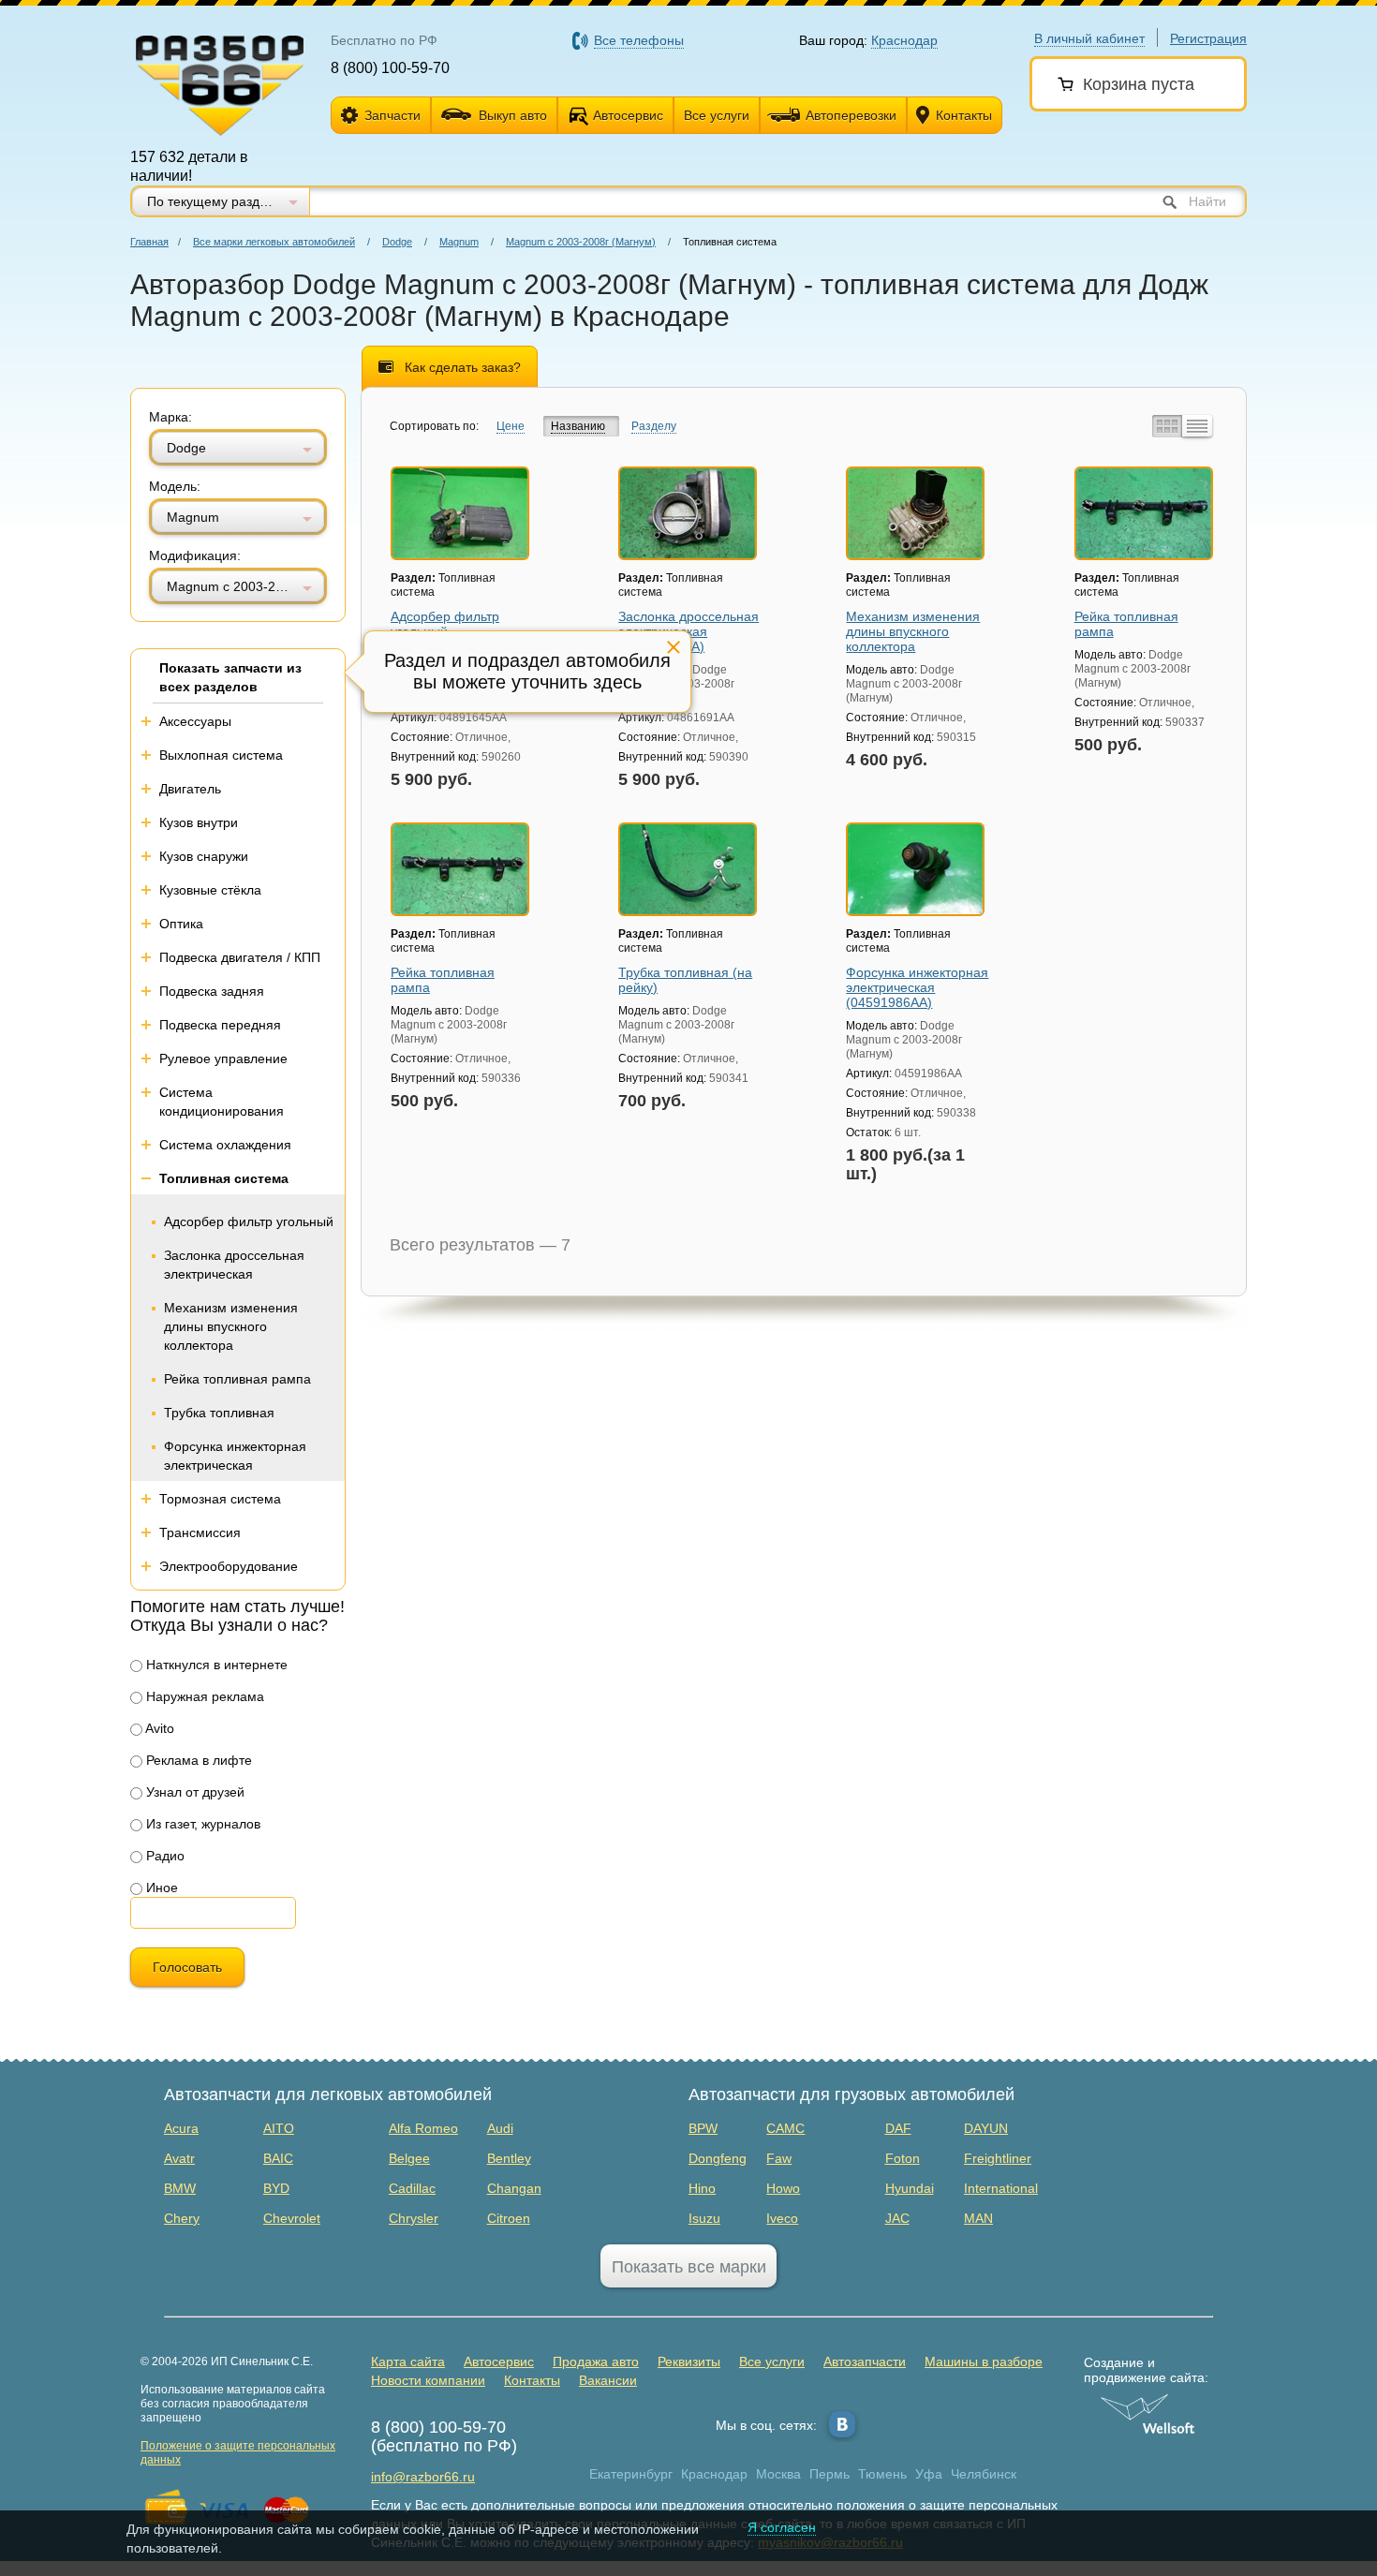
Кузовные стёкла (210, 890)
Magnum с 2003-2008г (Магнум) (581, 242)
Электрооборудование (229, 1566)
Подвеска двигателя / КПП (240, 957)
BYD (276, 2188)
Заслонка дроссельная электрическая (234, 1265)
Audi (500, 2128)
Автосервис (628, 115)
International (1001, 2188)
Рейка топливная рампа (237, 1379)
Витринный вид (1165, 426)
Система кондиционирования (222, 1102)
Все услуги (717, 115)
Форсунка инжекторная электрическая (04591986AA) (917, 987)
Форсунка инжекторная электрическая (235, 1456)
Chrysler (414, 2218)
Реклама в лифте (197, 1760)
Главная (149, 242)
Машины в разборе (984, 2361)
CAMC (785, 2128)
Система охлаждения (225, 1145)
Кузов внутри (199, 822)
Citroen (509, 2218)
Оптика (181, 924)
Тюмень (882, 2474)
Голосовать (187, 1967)
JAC (897, 2218)
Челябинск (984, 2474)
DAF (898, 2128)
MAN (978, 2218)
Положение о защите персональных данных (238, 2453)
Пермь (829, 2474)
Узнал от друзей (193, 1792)
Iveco (782, 2218)
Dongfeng (718, 2158)
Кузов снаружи (204, 856)
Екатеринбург (631, 2474)
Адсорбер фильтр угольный (249, 1221)
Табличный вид (1197, 426)
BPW (703, 2128)
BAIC (278, 2158)
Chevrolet (292, 2218)
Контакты (964, 115)
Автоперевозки (851, 115)
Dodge (397, 242)
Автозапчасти (865, 2361)
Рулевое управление (223, 1059)
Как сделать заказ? (463, 367)
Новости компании (428, 2380)
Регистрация (1208, 38)
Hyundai (910, 2188)
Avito (158, 1728)
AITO (279, 2128)
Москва (778, 2474)
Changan (514, 2188)
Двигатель (190, 789)
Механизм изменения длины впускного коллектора (231, 1326)
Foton (903, 2158)
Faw (779, 2158)
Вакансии (608, 2380)
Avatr (179, 2158)
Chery (182, 2218)
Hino (702, 2188)
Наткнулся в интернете (215, 1665)
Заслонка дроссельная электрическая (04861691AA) (688, 631)
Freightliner (998, 2158)
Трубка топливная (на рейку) (685, 980)
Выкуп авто (513, 115)
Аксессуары (195, 721)
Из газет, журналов (201, 1824)
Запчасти (392, 115)
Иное (160, 1888)
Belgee (409, 2158)
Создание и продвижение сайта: (1146, 2370)
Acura (181, 2128)
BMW (180, 2188)
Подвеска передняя (220, 1025)
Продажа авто (596, 2361)
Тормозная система (220, 1499)
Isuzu (704, 2218)
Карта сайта (408, 2361)
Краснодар (714, 2474)
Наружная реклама (203, 1696)
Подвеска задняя (212, 991)
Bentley (509, 2158)
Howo (783, 2188)
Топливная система (224, 1178)
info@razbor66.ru (423, 2477)
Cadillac (412, 2188)
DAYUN (986, 2128)
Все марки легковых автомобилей (274, 242)
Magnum (459, 242)
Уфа (929, 2474)
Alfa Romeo (423, 2128)
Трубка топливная (219, 1413)
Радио (163, 1856)
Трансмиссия (200, 1532)
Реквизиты (689, 2361)
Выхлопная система (221, 755)
